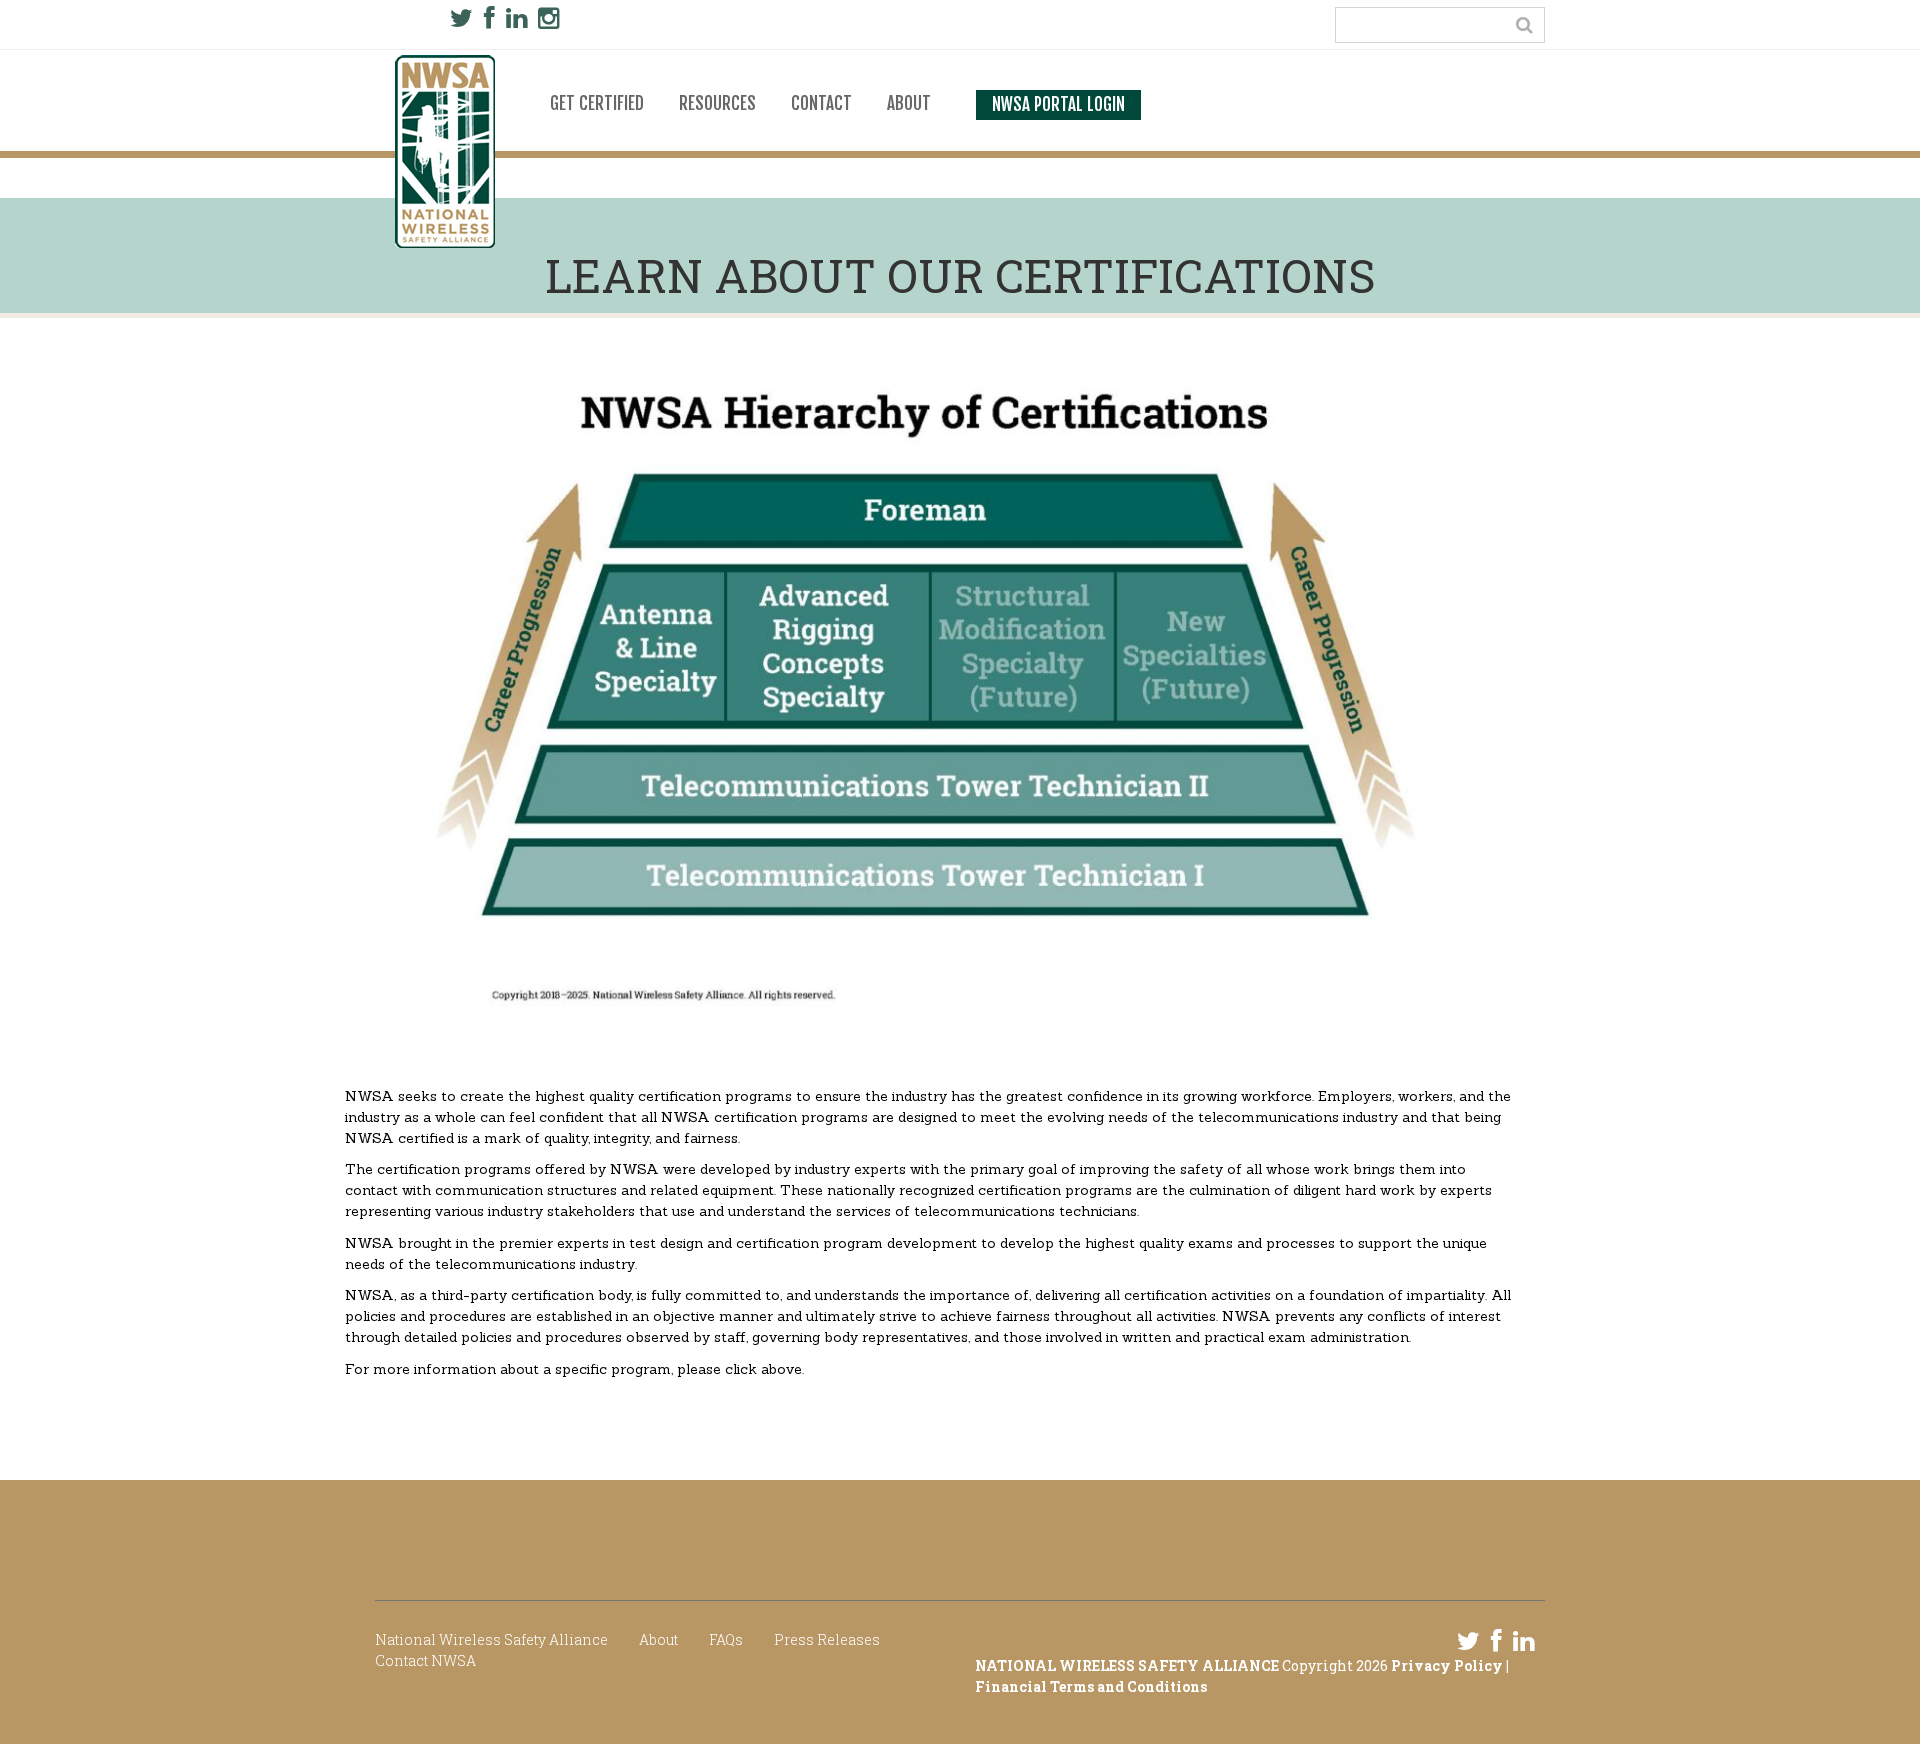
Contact (821, 104)
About (909, 104)
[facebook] (489, 18)
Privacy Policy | (1450, 1665)
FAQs (726, 1639)
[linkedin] (516, 18)
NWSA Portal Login (1058, 105)
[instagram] (548, 18)
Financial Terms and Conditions (1091, 1686)
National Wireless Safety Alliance (491, 1639)
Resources (717, 104)
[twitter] (461, 18)
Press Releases (827, 1639)
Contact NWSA (425, 1660)
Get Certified (597, 104)
